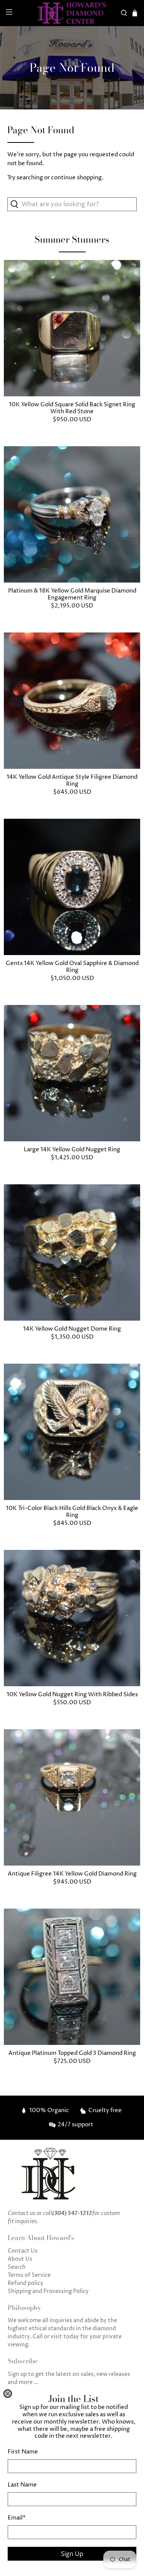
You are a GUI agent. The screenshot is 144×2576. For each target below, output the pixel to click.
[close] (8, 2394)
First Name (23, 2452)
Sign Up (72, 2554)
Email (17, 2518)
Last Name (22, 2485)
